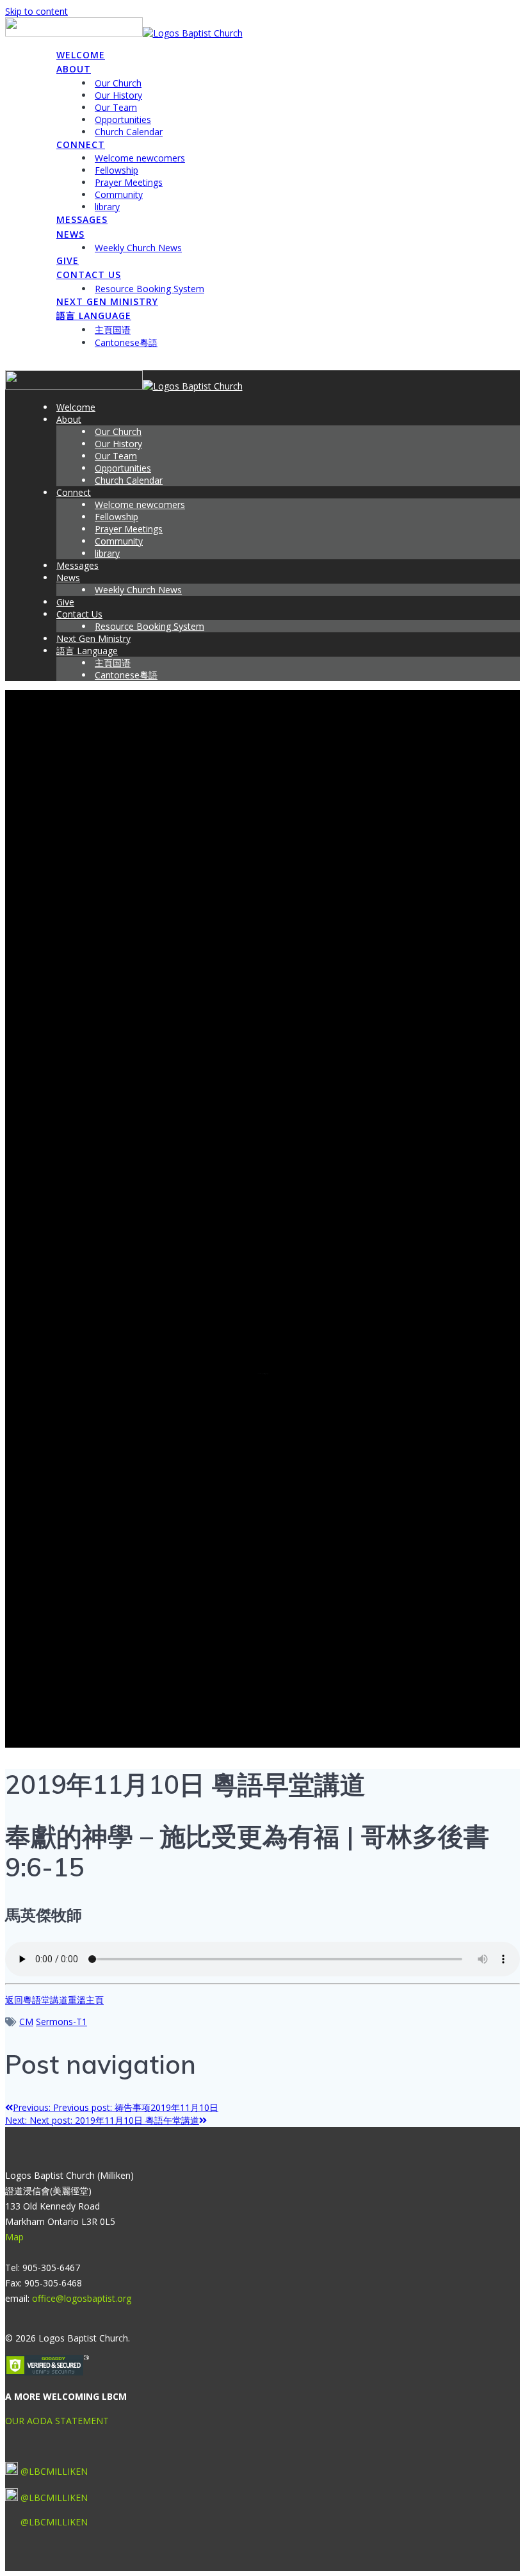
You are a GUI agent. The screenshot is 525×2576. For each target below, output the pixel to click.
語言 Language (94, 316)
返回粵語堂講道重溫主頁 (54, 2000)
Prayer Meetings (129, 182)
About (74, 69)
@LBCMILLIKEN (54, 2471)
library (107, 207)
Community (119, 194)
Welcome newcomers (140, 158)
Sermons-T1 (61, 2022)
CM (26, 2022)
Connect (81, 144)
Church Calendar (129, 132)
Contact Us (89, 275)
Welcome (81, 55)
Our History (118, 95)
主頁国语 (113, 330)
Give (68, 260)
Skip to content (36, 11)
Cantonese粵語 (126, 342)
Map (14, 2237)
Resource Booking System (149, 289)
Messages (82, 219)
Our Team (116, 107)
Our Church (118, 83)
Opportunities (123, 119)
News (70, 234)
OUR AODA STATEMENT (57, 2421)
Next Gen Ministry (107, 301)
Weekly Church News (138, 248)
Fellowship (117, 170)
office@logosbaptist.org (82, 2298)
